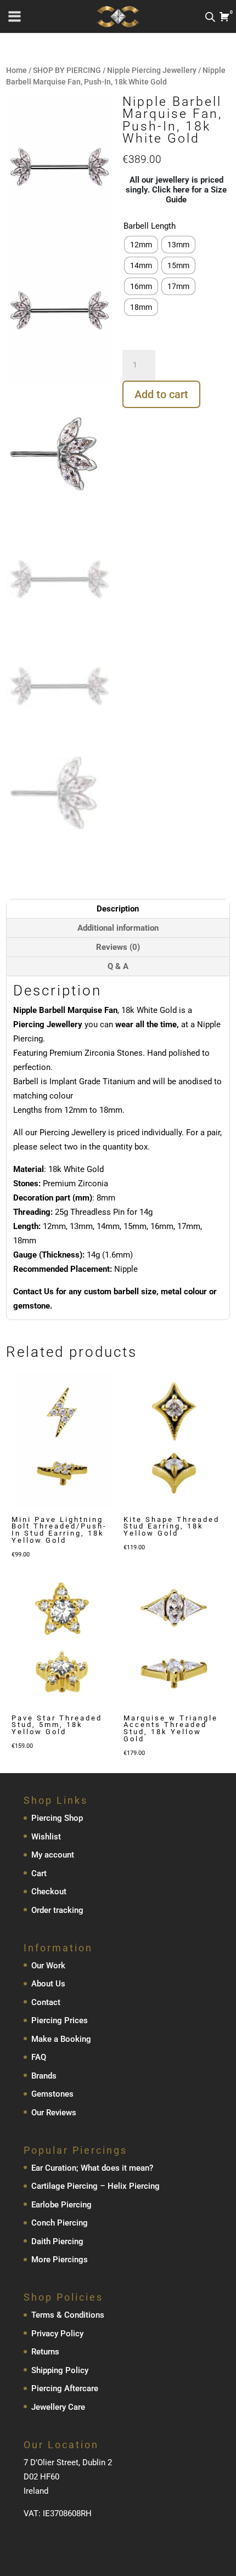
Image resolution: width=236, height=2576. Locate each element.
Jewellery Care (58, 2407)
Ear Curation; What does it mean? (92, 2168)
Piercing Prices (60, 2020)
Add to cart (161, 394)
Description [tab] (118, 909)
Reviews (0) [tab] (118, 947)
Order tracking (57, 1910)
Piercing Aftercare (65, 2388)
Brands (44, 2076)
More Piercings (60, 2260)
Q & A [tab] (118, 966)
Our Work (48, 1966)
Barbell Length (150, 226)
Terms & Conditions (68, 2315)
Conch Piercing (60, 2223)
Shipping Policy (60, 2370)
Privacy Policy (57, 2334)
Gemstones (52, 2094)
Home (16, 70)
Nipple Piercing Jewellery (152, 70)
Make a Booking (61, 2039)
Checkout (49, 1892)
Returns (45, 2352)
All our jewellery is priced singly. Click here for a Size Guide (176, 190)
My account (53, 1855)
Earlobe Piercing (61, 2205)
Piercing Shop (57, 1818)
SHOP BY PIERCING (67, 70)
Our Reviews (54, 2113)
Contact (46, 2002)
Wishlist (46, 1837)
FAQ (39, 2057)
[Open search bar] (210, 17)
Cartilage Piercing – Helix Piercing (95, 2186)
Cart (39, 1873)
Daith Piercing (57, 2241)
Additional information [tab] (118, 928)
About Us (48, 1984)
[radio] (141, 245)
